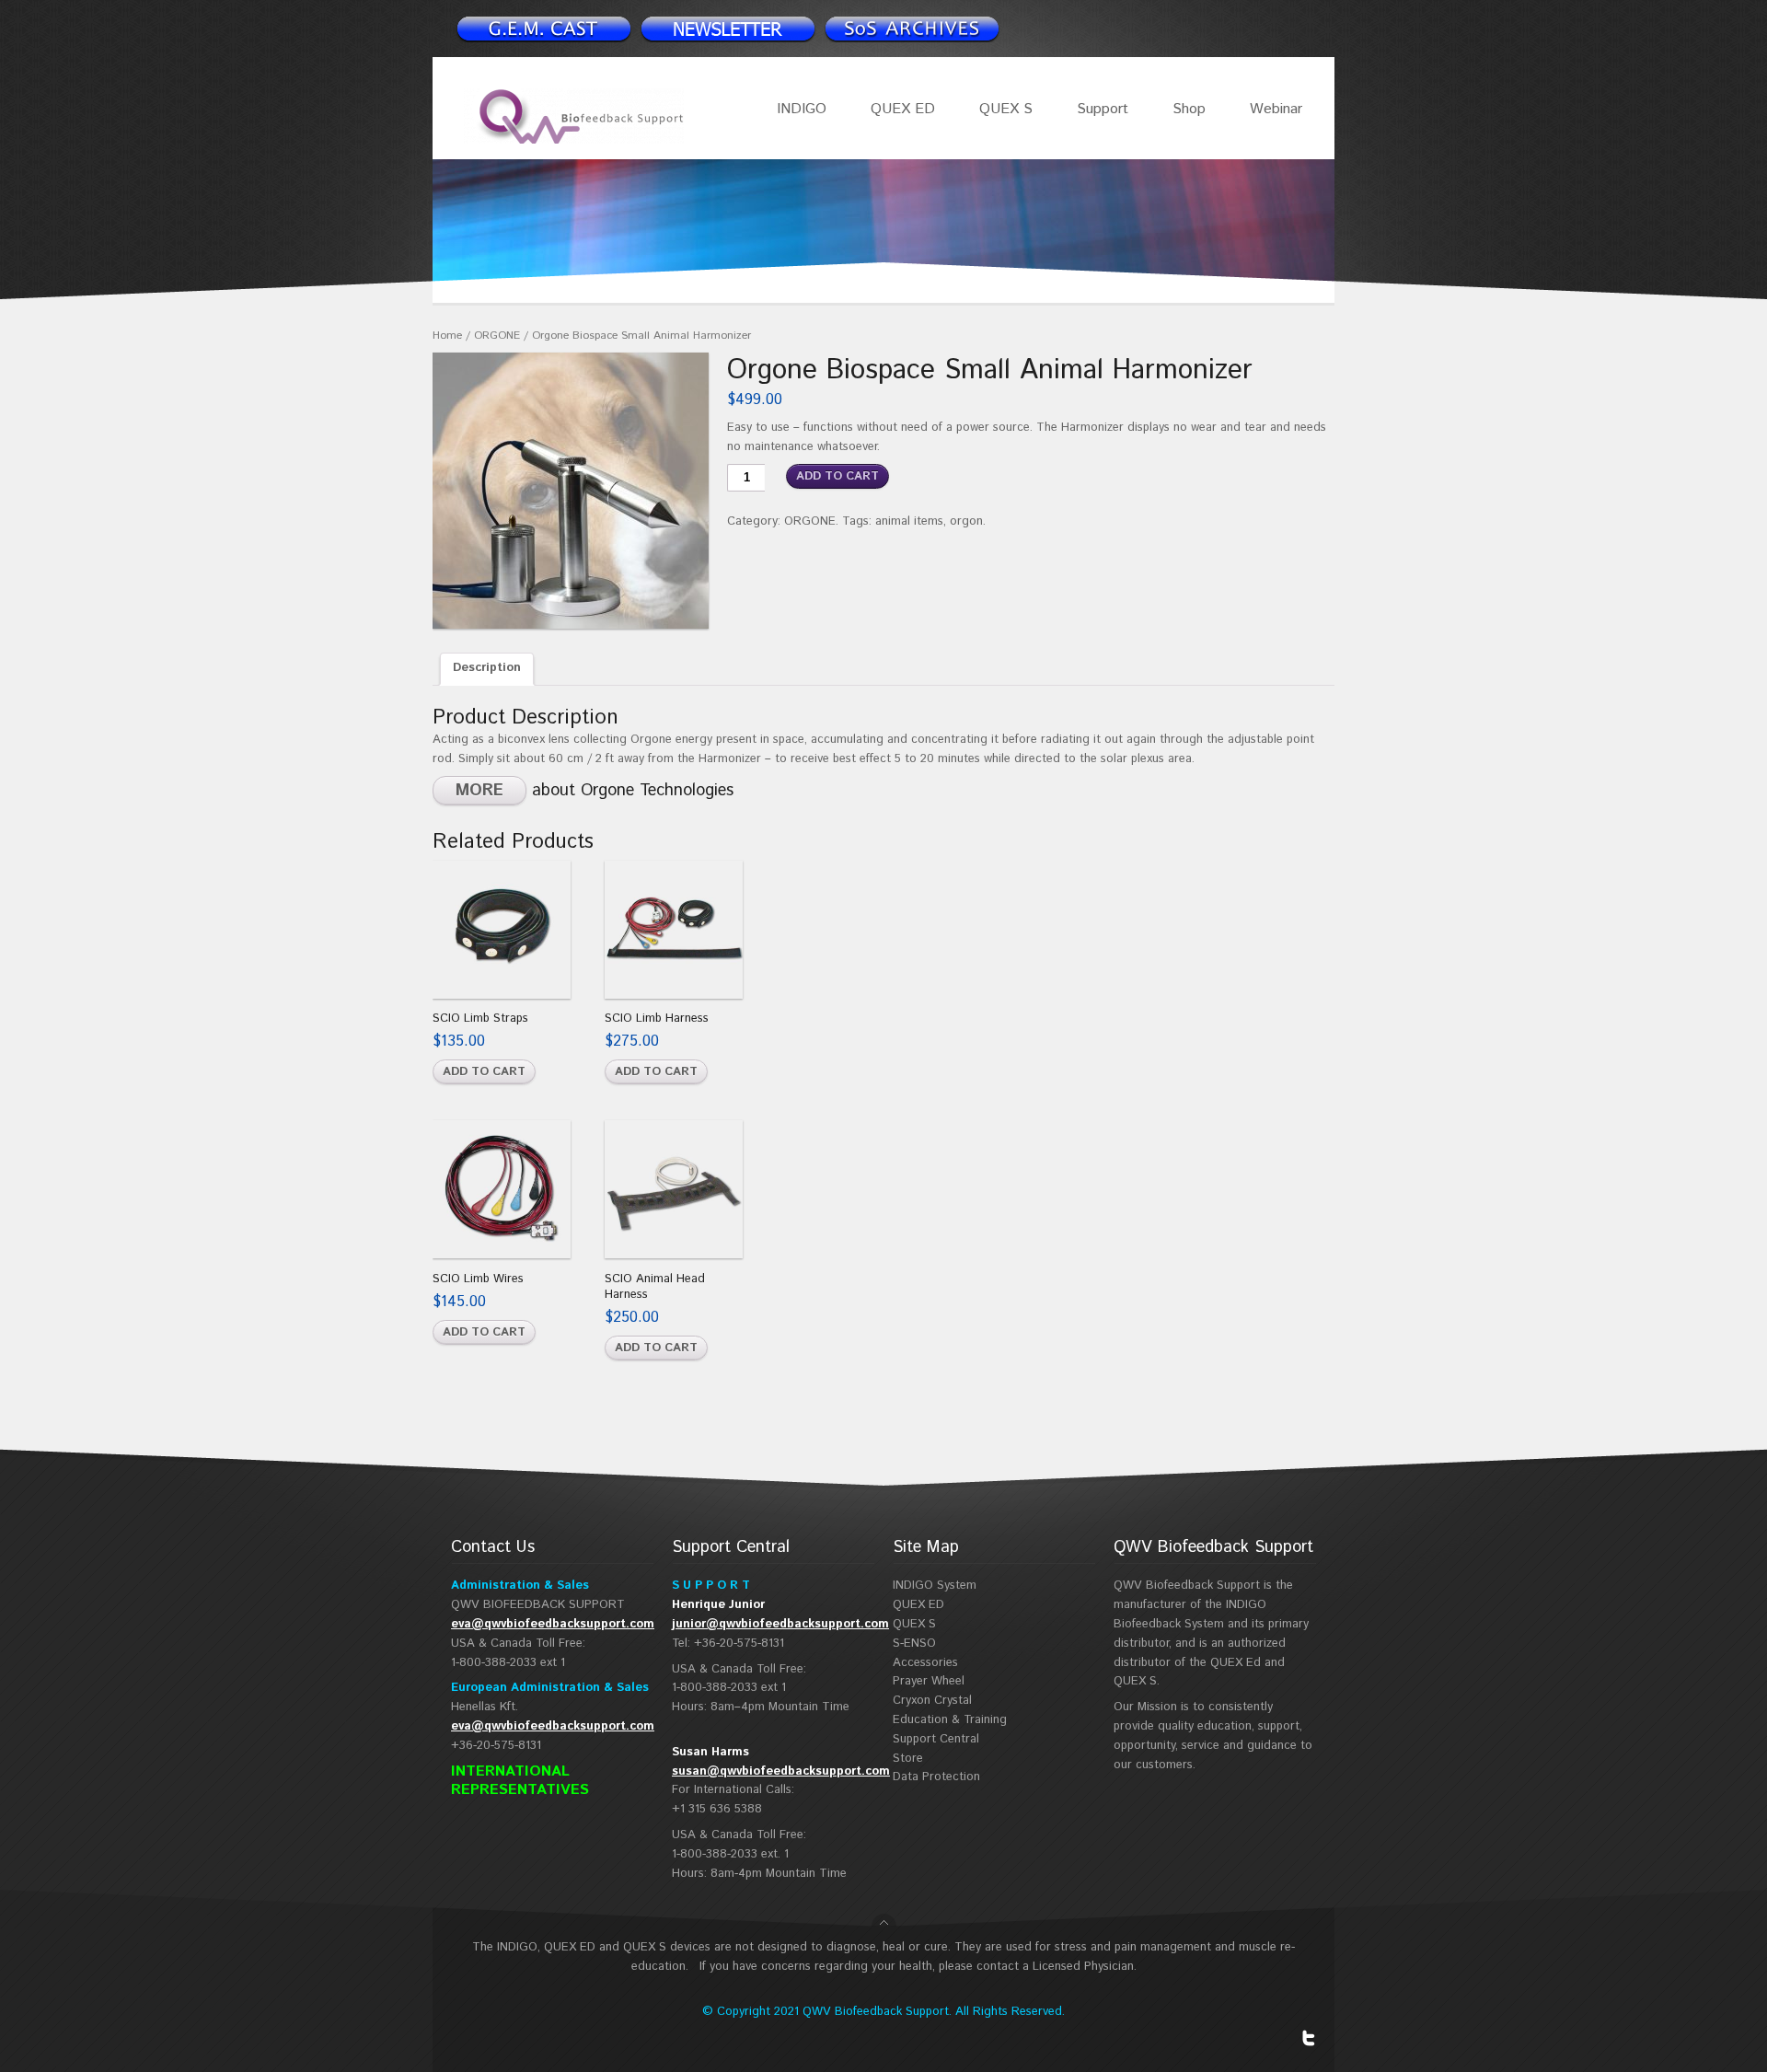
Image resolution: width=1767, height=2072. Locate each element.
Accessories (925, 1663)
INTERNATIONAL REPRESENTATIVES (520, 1781)
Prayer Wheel (929, 1681)
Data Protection (936, 1777)
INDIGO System (935, 1586)
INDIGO (802, 109)
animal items (909, 521)
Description (487, 668)
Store (908, 1759)
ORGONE (497, 336)
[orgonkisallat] (571, 491)
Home (447, 336)
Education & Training (950, 1720)
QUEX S (1006, 109)
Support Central (936, 1739)
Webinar (1276, 109)
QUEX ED (903, 109)
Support (1103, 109)
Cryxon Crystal (932, 1701)
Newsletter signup (543, 29)
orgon (966, 521)
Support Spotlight (911, 29)
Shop (1189, 109)
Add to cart (837, 476)
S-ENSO (914, 1644)
